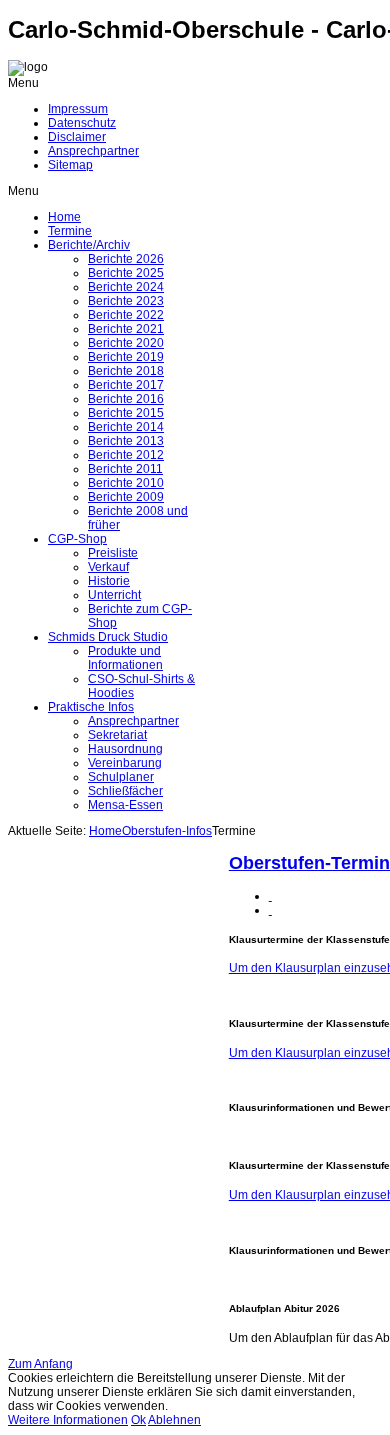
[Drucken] (270, 896)
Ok (138, 1420)
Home (105, 831)
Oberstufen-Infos (167, 831)
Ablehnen (174, 1420)
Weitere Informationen (68, 1420)
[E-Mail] (270, 910)
